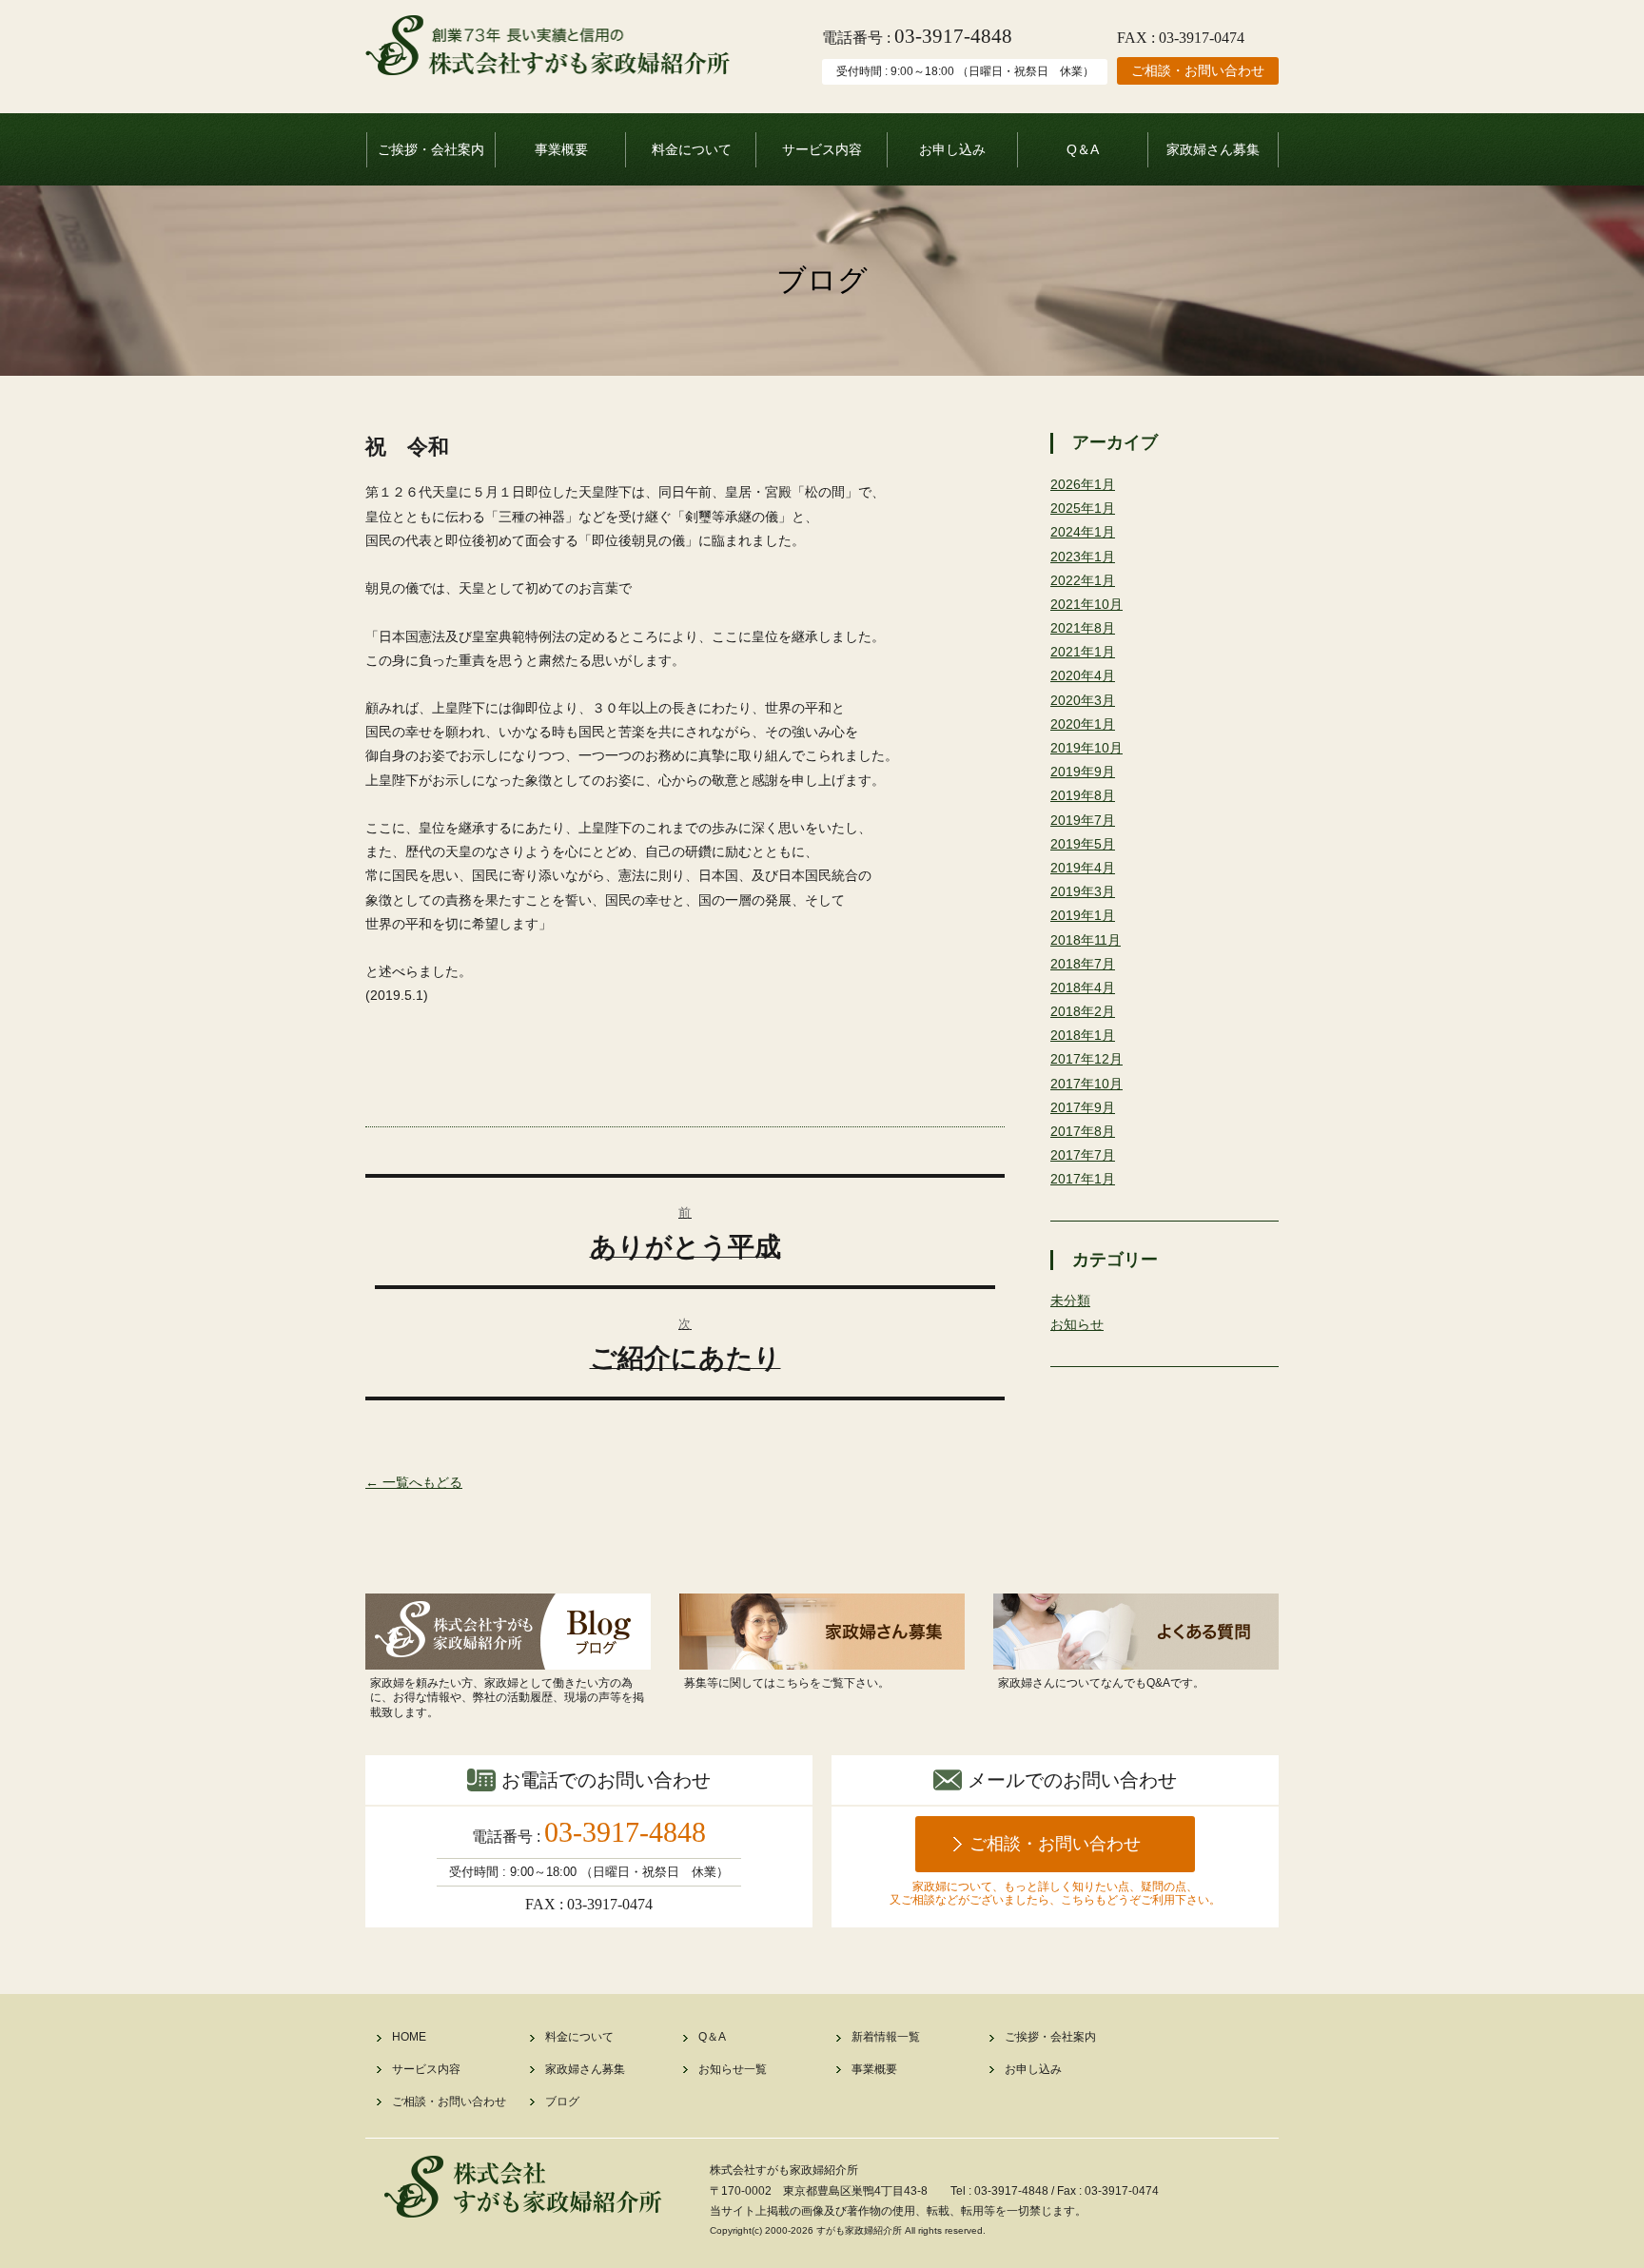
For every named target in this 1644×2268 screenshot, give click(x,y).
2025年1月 (1083, 508)
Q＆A (1083, 149)
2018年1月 (1083, 1035)
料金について (692, 149)
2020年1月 (1083, 724)
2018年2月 (1083, 1011)
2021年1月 (1083, 652)
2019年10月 (1086, 748)
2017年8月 (1083, 1131)
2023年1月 (1083, 557)
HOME (409, 2037)
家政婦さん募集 (1213, 149)
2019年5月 (1083, 844)
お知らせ (1077, 1324)
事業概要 (561, 149)
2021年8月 (1083, 628)
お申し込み (952, 149)
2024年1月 (1083, 532)
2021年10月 (1086, 604)
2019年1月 (1083, 915)
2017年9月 (1083, 1107)
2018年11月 (1086, 940)
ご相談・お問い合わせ (1198, 70)
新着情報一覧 (886, 2037)
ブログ (562, 2102)
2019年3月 (1083, 891)
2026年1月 (1083, 484)
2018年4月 (1083, 987)
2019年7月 (1083, 820)
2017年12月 (1086, 1059)
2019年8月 (1083, 795)
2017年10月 (1086, 1084)
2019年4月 (1083, 868)
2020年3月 (1083, 700)
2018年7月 (1083, 964)
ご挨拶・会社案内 (431, 149)
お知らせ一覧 (733, 2069)
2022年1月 (1083, 580)
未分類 (1070, 1300)
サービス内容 (822, 149)
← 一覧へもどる (414, 1482)
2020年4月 (1083, 675)
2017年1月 (1083, 1179)
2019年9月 (1083, 772)
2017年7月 (1083, 1155)
